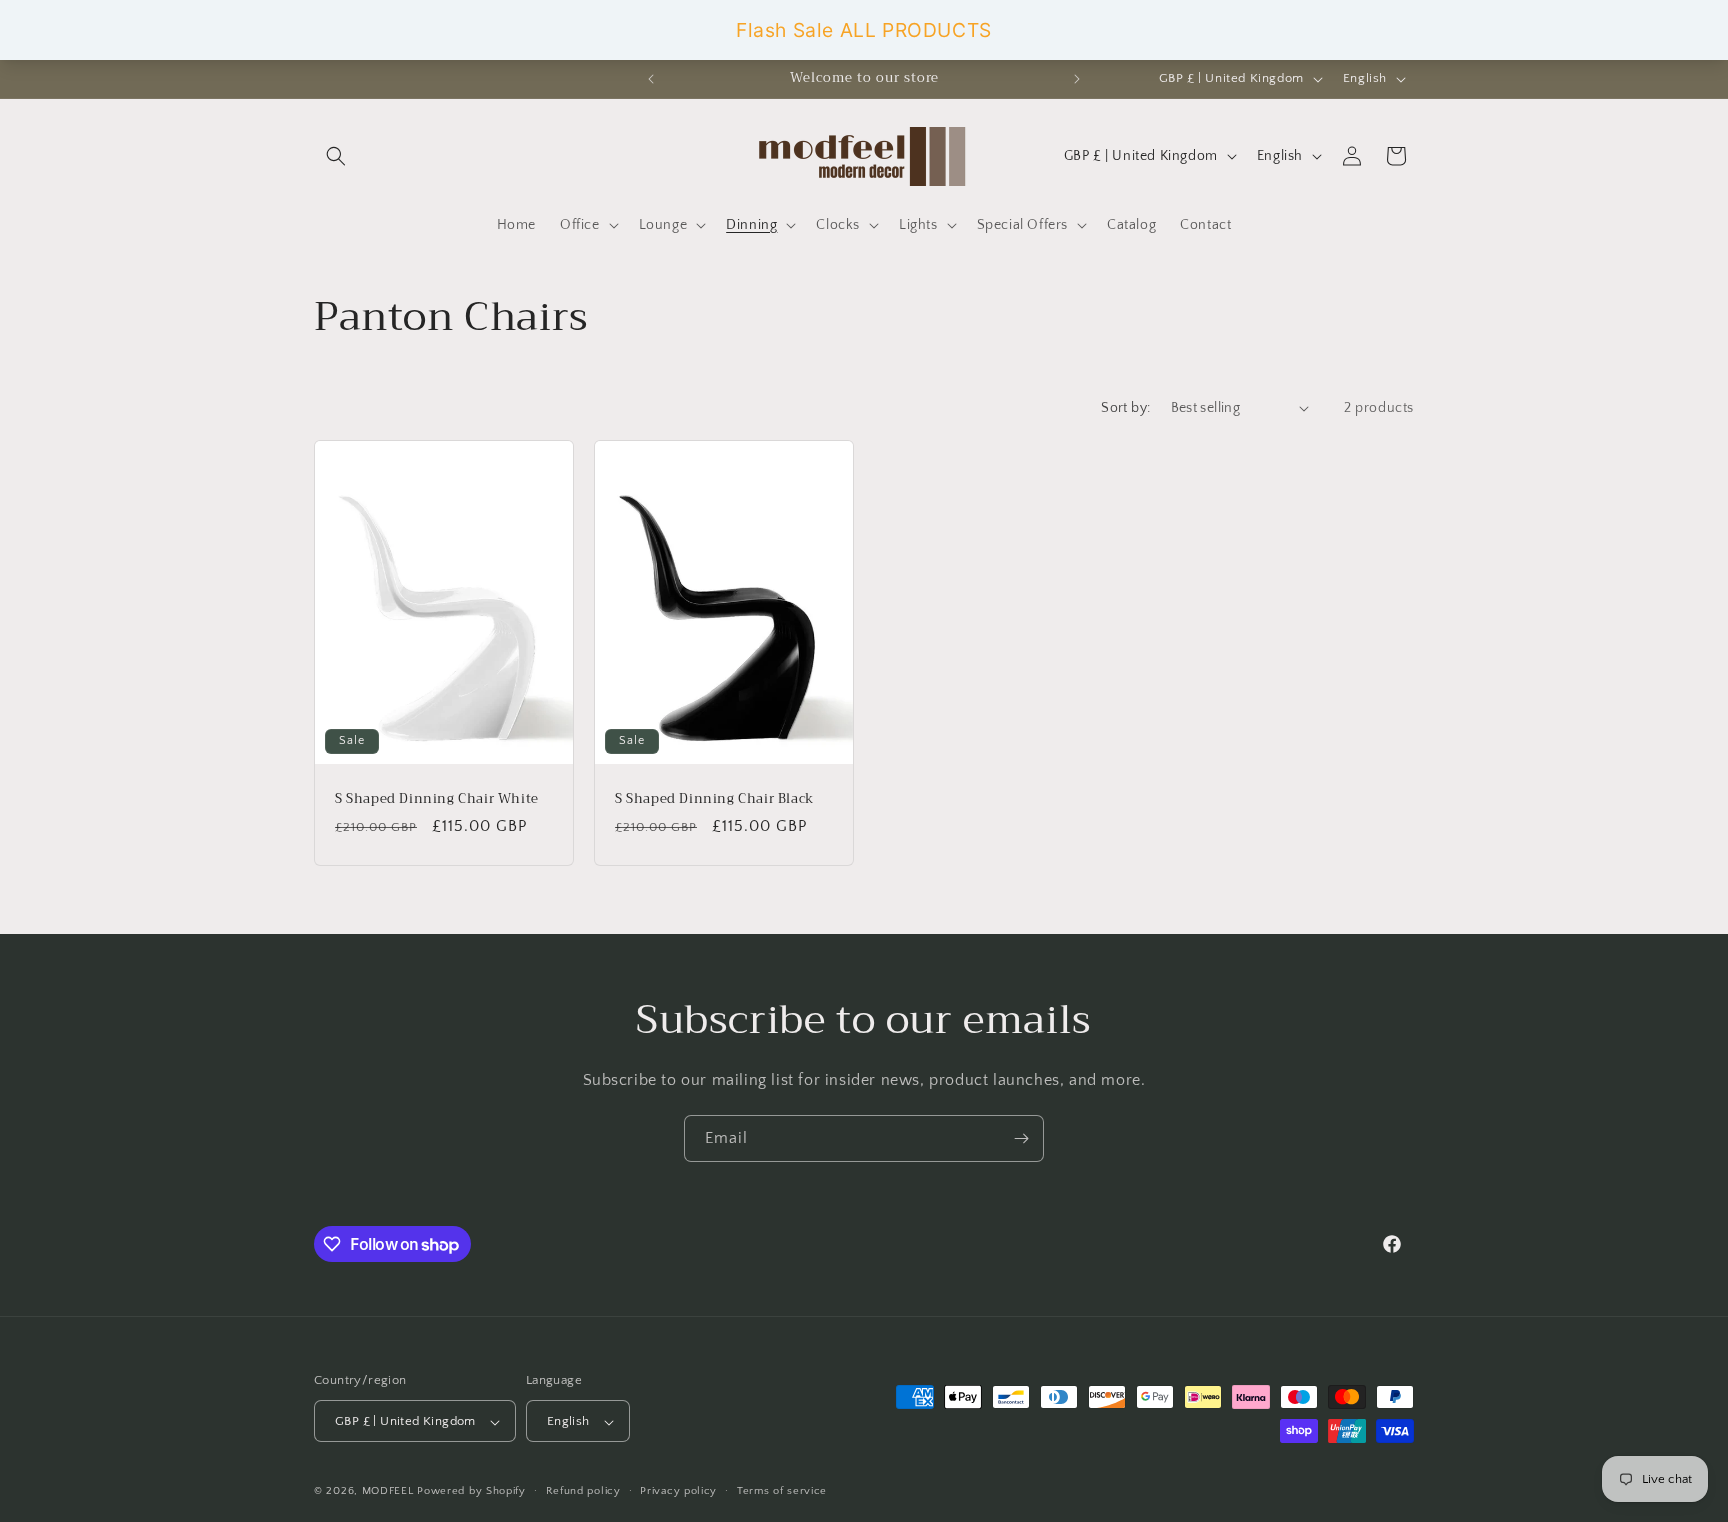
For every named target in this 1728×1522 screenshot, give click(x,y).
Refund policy (583, 1491)
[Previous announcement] (651, 79)
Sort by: (1125, 408)
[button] (336, 156)
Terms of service (782, 1491)
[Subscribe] (1021, 1138)
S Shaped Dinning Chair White (437, 798)
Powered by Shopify (471, 1492)
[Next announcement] (1077, 79)
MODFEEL (388, 1492)
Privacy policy (678, 1491)
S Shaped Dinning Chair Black (714, 798)
